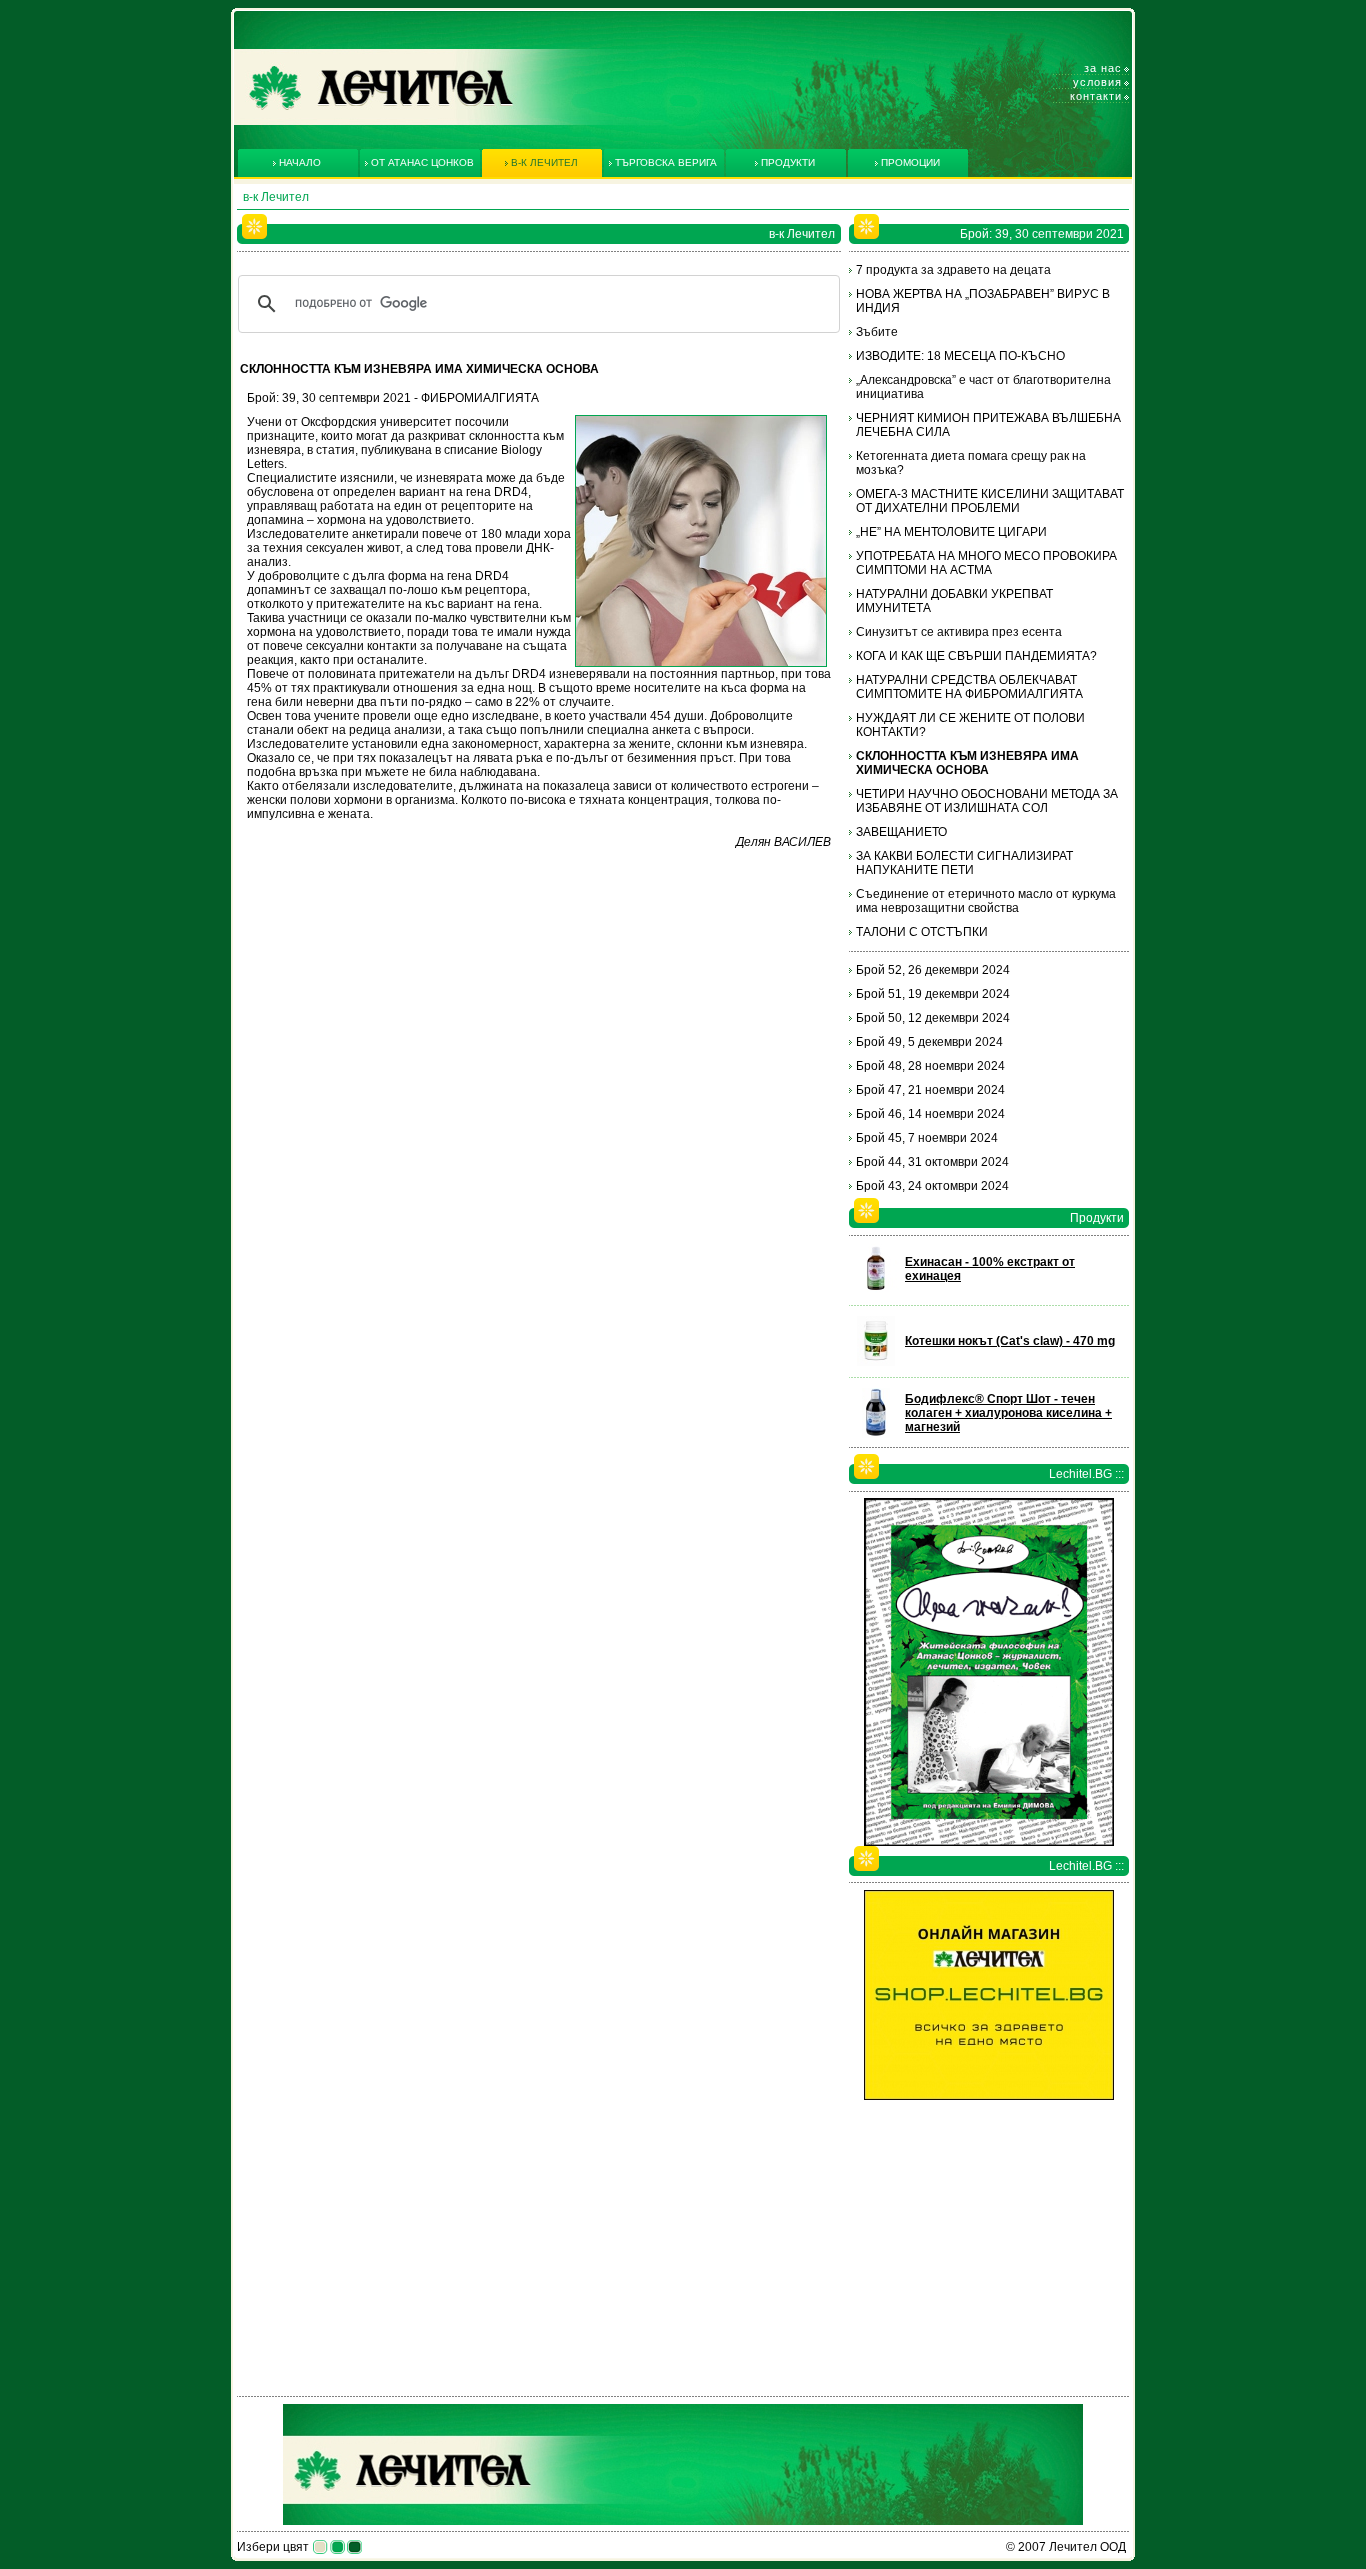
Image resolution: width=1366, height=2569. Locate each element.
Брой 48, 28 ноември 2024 (930, 1066)
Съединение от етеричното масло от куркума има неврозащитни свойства (986, 901)
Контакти (1096, 96)
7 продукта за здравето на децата (953, 270)
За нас (1103, 68)
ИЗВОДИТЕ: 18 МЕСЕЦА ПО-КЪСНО (960, 356)
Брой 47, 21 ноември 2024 (930, 1090)
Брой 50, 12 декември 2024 (933, 1018)
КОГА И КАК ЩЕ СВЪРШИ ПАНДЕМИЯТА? (976, 656)
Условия (1097, 82)
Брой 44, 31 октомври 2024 (932, 1162)
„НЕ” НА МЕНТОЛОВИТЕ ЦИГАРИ (951, 532)
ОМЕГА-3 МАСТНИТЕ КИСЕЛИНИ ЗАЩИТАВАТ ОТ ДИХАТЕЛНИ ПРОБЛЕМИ (990, 501)
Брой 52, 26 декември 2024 (933, 970)
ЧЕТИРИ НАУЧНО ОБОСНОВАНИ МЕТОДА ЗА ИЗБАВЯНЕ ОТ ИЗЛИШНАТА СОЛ (987, 801)
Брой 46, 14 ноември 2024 (930, 1114)
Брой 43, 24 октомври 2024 (932, 1186)
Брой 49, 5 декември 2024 (929, 1042)
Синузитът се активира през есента (959, 632)
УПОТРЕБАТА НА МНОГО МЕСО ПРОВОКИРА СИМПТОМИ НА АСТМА (986, 563)
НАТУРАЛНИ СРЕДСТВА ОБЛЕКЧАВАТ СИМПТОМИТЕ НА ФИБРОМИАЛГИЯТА (969, 687)
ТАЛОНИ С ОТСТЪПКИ (922, 932)
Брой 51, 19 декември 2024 (933, 994)
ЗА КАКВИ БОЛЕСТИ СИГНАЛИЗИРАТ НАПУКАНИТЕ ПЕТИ (964, 863)
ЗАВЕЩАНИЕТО (901, 832)
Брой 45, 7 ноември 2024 (927, 1138)
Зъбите (877, 332)
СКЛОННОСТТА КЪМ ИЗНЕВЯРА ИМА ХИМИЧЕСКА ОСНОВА (967, 763)
